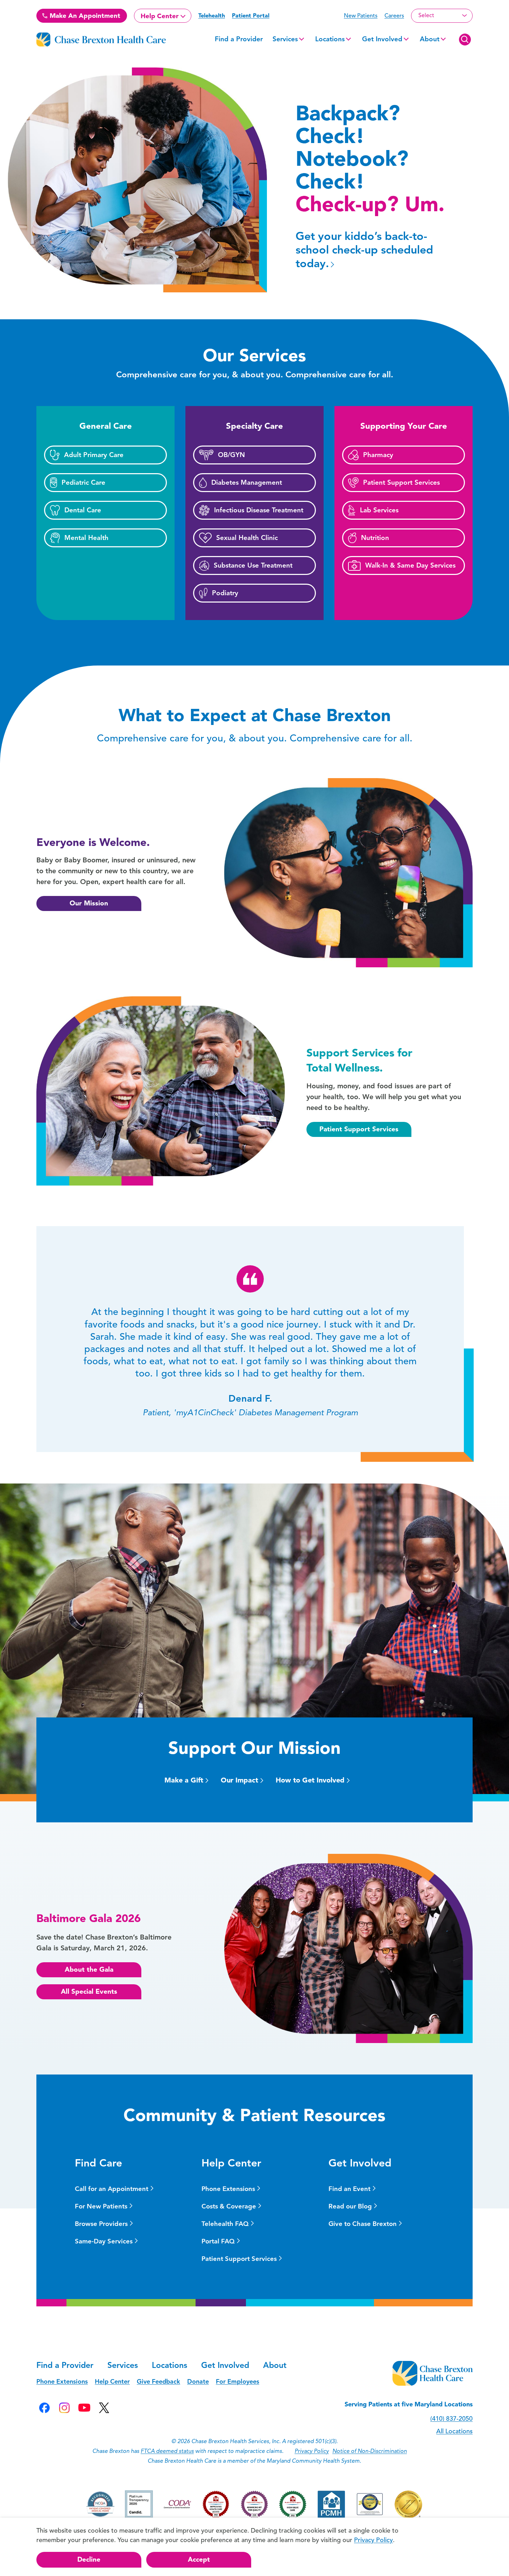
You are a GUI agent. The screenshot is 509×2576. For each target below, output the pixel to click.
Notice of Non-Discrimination (370, 2451)
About (430, 39)
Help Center (160, 16)
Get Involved (382, 39)
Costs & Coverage (229, 2206)
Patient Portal (251, 16)
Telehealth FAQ (225, 2224)
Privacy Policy (312, 2451)
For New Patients (101, 2206)
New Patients (361, 16)
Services (285, 39)
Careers (394, 16)
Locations (330, 39)
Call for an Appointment (112, 2189)
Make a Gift (184, 1780)
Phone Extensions (228, 2189)
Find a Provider (239, 39)
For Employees (238, 2382)
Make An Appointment (84, 16)
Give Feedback (158, 2382)
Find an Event (349, 2189)
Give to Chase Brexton (363, 2224)
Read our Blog (350, 2206)
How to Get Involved (310, 1780)
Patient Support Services (359, 1129)
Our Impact (239, 1780)
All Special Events (89, 1991)
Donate (198, 2382)
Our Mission (89, 903)
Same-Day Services (104, 2241)
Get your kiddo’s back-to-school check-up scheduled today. (364, 250)
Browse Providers (101, 2224)
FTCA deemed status (167, 2451)
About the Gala (89, 1969)
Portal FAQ (218, 2241)
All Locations (454, 2431)
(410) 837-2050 (451, 2419)
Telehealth (212, 16)
